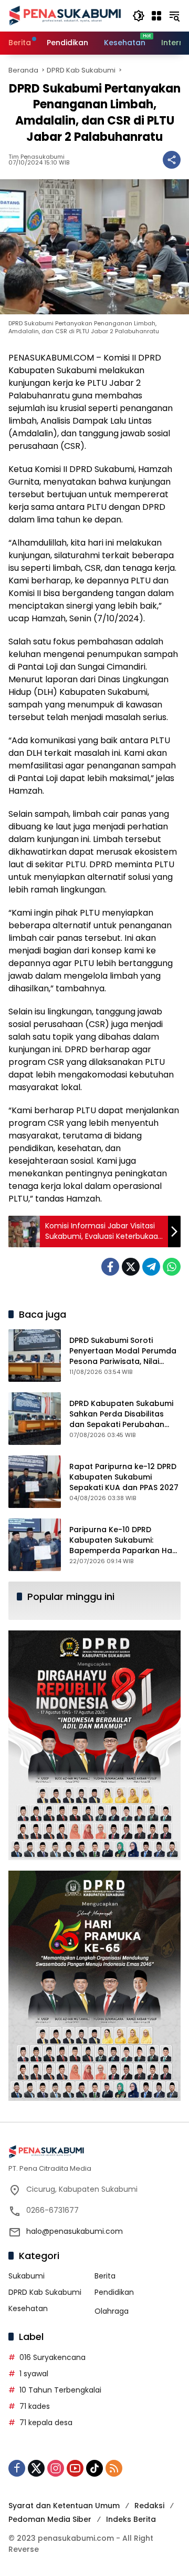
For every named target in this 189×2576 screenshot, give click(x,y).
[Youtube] (75, 2468)
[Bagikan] (172, 160)
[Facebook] (110, 1267)
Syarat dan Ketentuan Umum (64, 2506)
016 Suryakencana (52, 2357)
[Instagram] (56, 2468)
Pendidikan (114, 2292)
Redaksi (149, 2506)
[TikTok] (94, 2468)
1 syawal (34, 2374)
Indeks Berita (131, 2519)
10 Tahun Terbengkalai (60, 2390)
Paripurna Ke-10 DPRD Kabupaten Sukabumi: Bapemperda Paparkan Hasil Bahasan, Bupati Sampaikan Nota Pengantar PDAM (125, 1550)
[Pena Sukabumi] (65, 15)
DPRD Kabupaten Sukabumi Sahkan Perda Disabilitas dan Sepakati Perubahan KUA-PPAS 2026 (121, 1419)
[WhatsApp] (172, 1267)
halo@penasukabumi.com (75, 2231)
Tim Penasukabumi (36, 157)
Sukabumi (27, 2276)
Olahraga (112, 2311)
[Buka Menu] (156, 16)
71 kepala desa (46, 2423)
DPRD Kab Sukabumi (45, 2292)
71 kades (35, 2406)
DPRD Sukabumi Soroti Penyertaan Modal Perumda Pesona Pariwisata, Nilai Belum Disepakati (123, 1356)
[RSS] (114, 2468)
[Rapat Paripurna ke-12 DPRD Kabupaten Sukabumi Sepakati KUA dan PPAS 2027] (35, 1482)
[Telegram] (151, 1267)
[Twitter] (131, 1267)
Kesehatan (28, 2308)
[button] (139, 16)
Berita (105, 2276)
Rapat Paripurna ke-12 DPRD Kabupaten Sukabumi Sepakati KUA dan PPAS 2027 (124, 1477)
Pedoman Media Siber (50, 2519)
